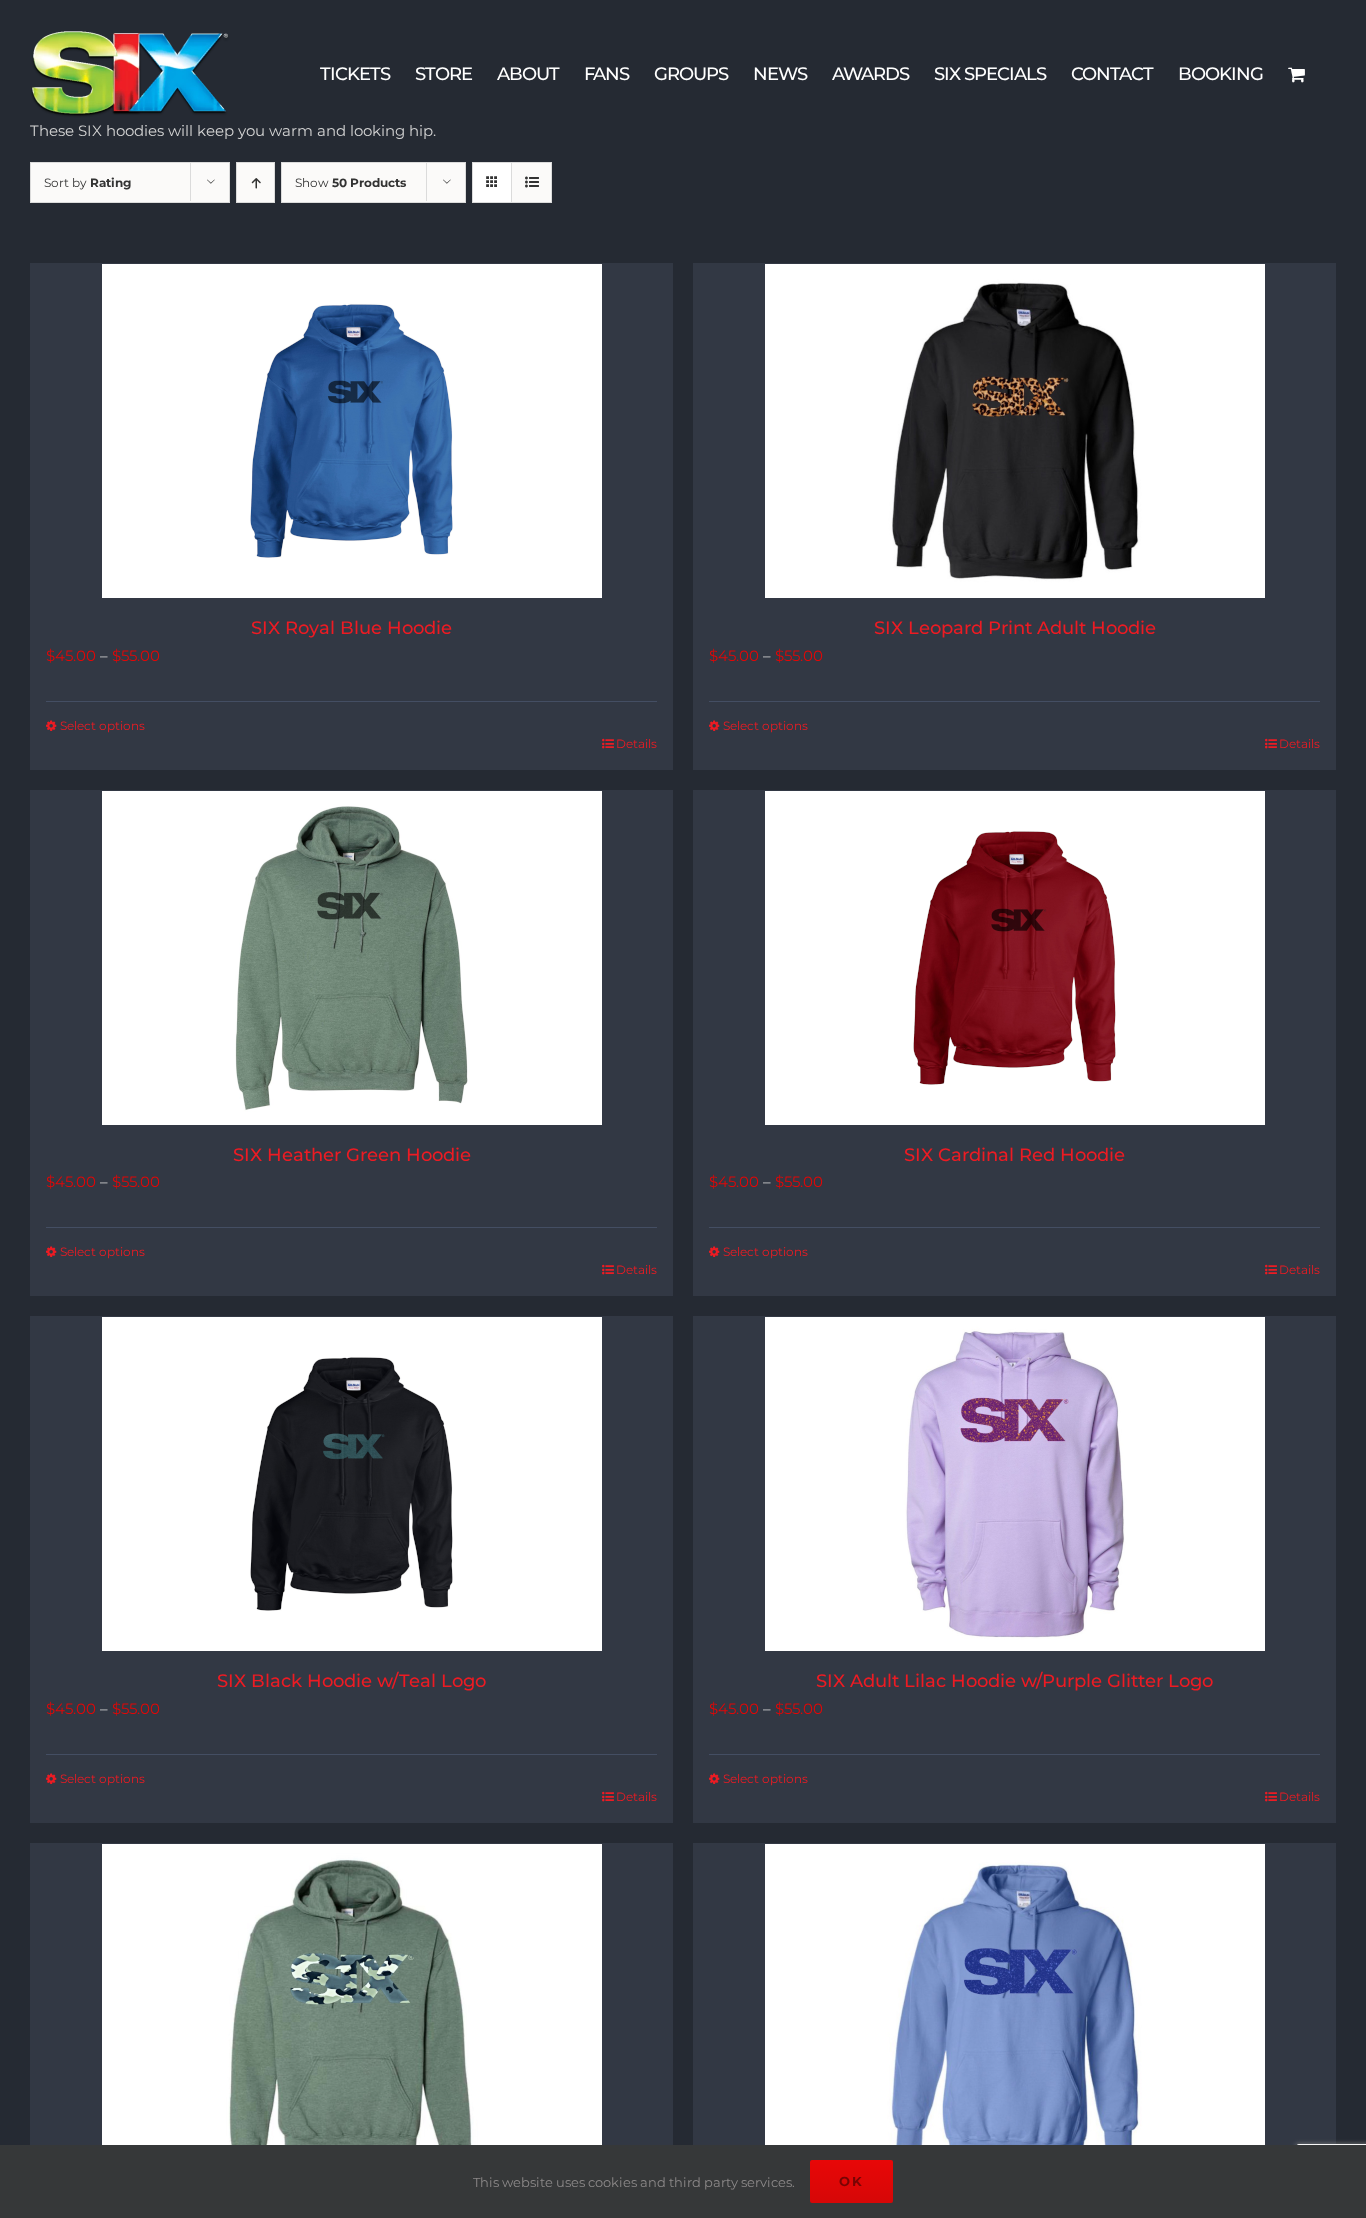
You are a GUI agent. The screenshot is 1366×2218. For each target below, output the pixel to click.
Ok (851, 2181)
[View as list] (531, 182)
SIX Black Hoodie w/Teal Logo (351, 1681)
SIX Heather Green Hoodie (352, 1155)
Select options (102, 725)
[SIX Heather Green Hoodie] (351, 958)
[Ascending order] (255, 182)
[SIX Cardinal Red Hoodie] (1014, 958)
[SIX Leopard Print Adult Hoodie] (1014, 431)
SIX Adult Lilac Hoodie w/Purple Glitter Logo (1014, 1681)
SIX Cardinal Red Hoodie (1014, 1155)
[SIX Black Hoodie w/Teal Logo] (351, 1484)
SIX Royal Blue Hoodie (351, 628)
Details (636, 743)
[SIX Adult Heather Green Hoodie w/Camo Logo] (351, 2011)
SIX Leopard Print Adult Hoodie (1015, 628)
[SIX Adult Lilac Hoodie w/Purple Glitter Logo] (1014, 1484)
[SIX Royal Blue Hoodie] (351, 431)
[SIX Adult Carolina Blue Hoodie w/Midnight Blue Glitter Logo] (1014, 2011)
